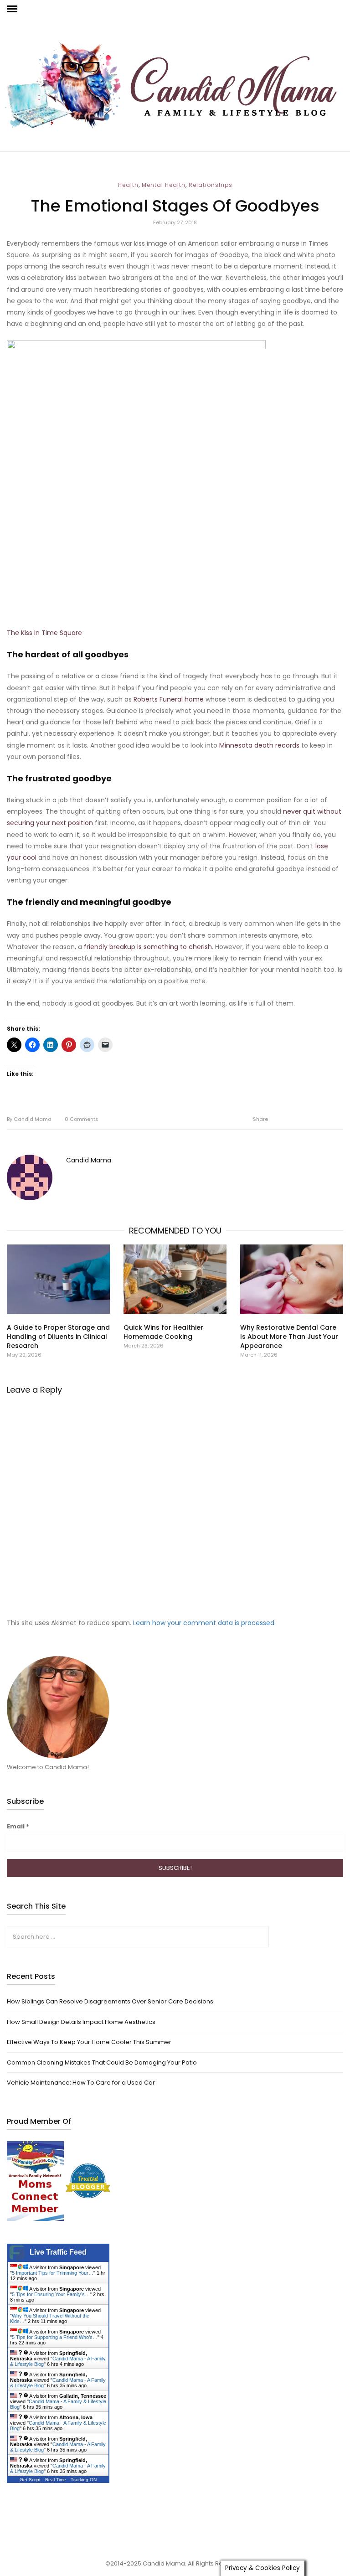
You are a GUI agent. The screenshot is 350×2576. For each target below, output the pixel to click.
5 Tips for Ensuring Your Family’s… (51, 2294)
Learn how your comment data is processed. (204, 1623)
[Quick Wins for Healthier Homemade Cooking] (175, 1279)
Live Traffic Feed (58, 2252)
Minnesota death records (259, 745)
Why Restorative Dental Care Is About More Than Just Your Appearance (289, 1337)
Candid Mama (29, 1119)
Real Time (56, 2480)
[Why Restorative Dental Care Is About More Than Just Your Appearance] (292, 1279)
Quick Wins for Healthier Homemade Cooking (163, 1332)
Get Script (30, 2480)
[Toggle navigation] (12, 9)
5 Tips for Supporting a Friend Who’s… (55, 2337)
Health (128, 185)
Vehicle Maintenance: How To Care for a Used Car (81, 2083)
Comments (82, 1119)
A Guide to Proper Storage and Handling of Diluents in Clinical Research (58, 1337)
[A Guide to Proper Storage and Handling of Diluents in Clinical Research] (58, 1279)
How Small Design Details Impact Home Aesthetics (81, 2022)
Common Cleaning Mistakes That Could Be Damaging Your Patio (102, 2062)
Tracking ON (84, 2480)
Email (18, 1826)
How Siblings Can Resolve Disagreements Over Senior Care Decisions (110, 2001)
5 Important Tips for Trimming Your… (53, 2273)
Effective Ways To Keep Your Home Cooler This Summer (89, 2042)
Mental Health (164, 185)
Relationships (211, 185)
